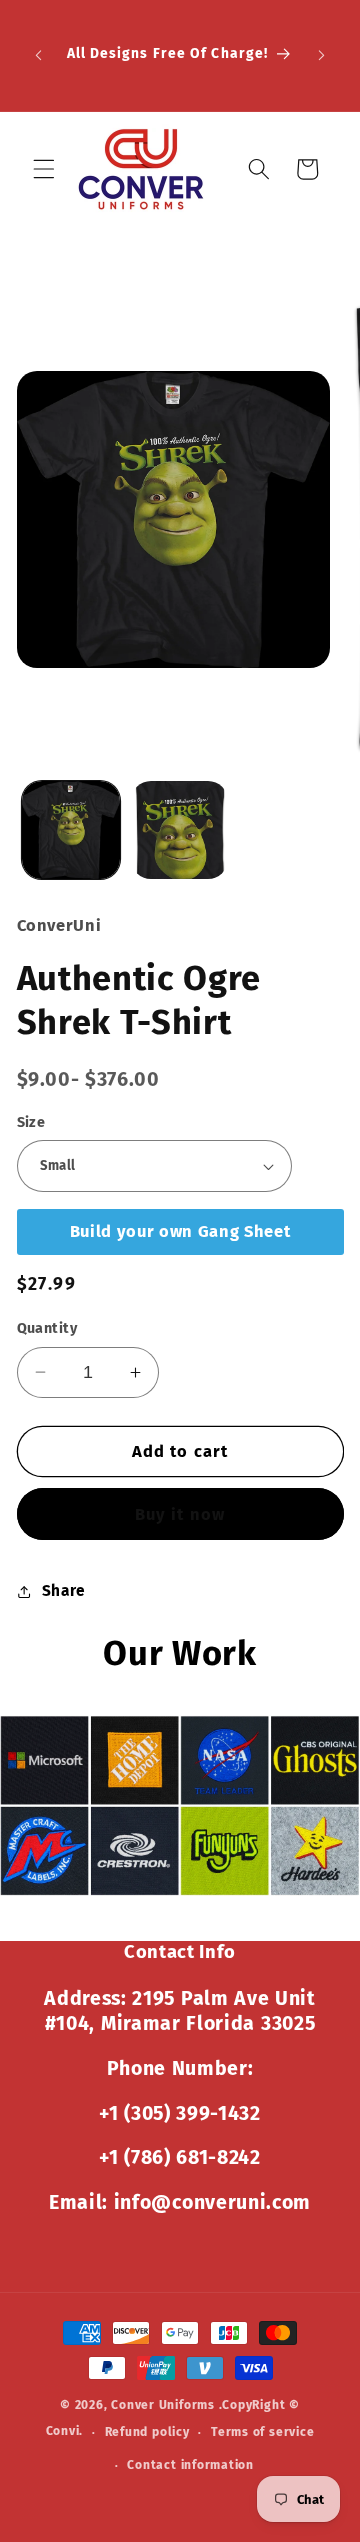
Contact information (190, 2465)
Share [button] (64, 1591)
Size (31, 1122)
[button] (44, 169)
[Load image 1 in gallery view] (71, 830)
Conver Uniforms (163, 2405)
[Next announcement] (322, 55)
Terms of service (262, 2432)
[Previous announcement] (39, 55)
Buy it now (180, 1514)
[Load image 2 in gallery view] (180, 830)
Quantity (47, 1328)
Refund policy (147, 2432)
